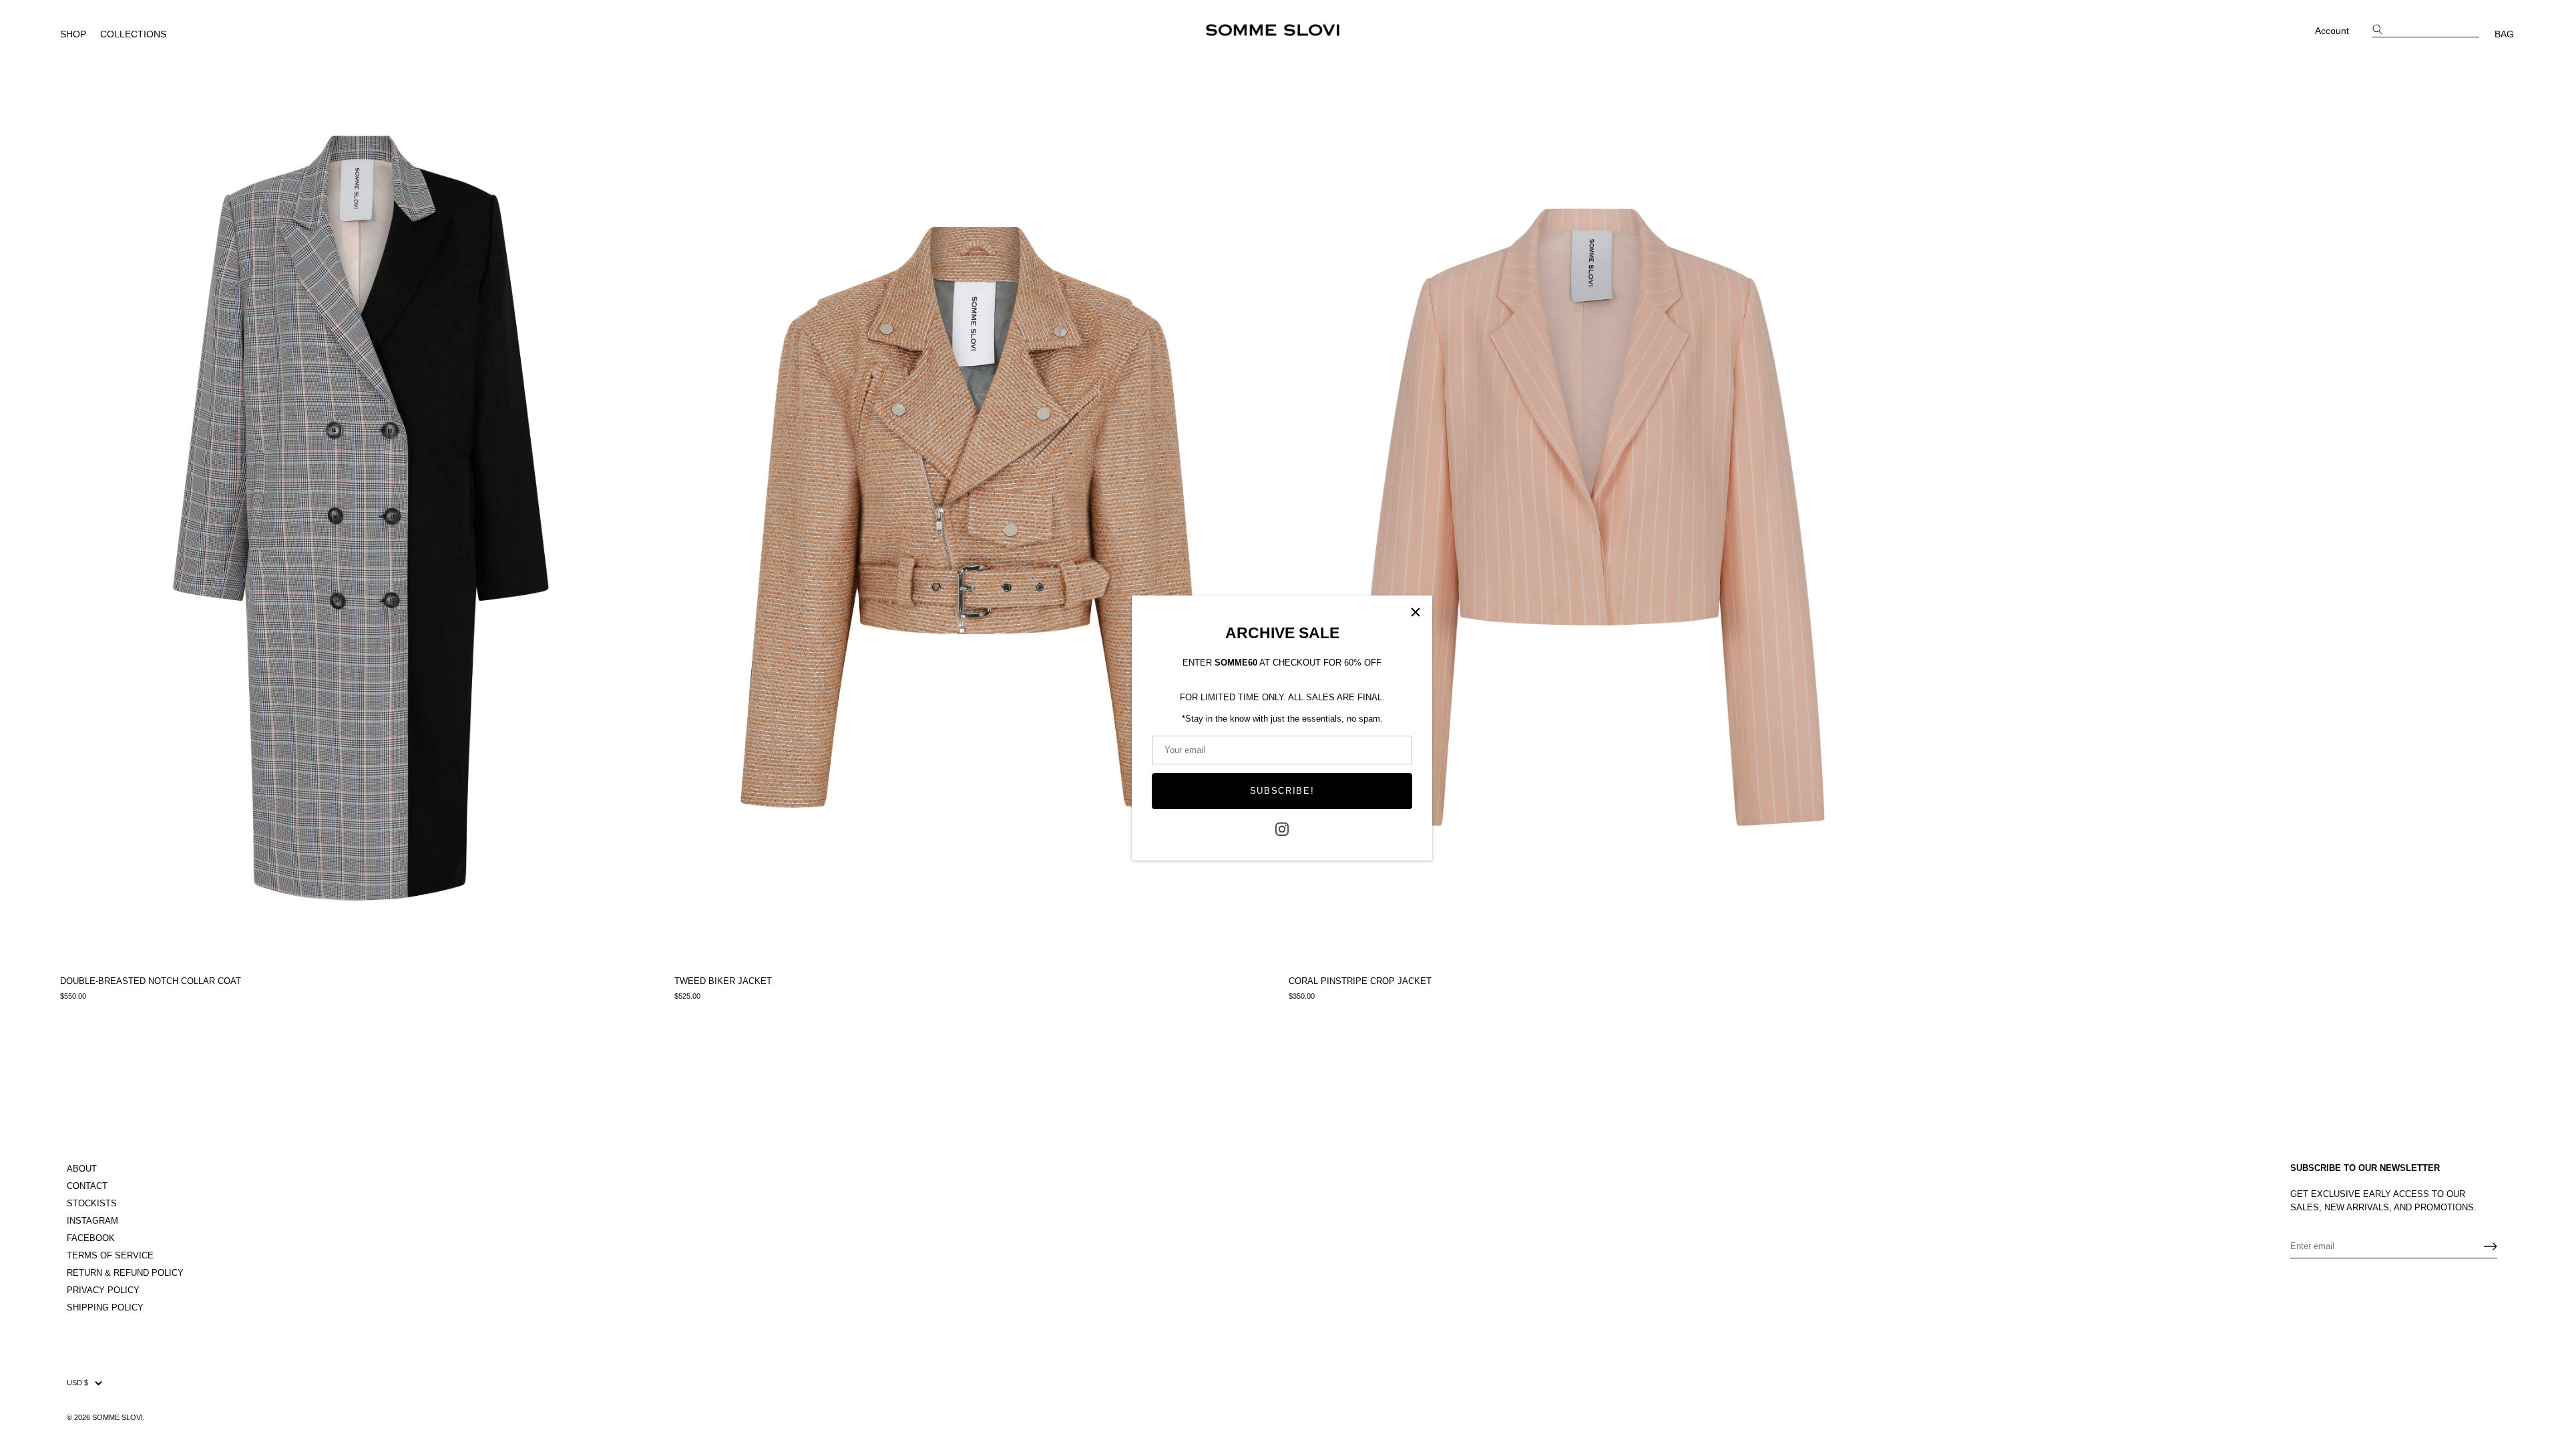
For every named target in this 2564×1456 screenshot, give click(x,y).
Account (2332, 31)
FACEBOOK (91, 1238)
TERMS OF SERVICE (110, 1255)
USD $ (77, 1383)
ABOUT (82, 1169)
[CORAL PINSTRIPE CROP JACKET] (1589, 517)
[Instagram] (1282, 829)
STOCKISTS (92, 1203)
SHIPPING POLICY (105, 1307)
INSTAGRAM (92, 1221)
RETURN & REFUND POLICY (125, 1273)
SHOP (73, 34)
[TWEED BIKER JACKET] (975, 517)
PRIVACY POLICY (103, 1290)
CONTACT (87, 1186)
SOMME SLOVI (118, 1417)
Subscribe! (1282, 791)
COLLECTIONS (133, 34)
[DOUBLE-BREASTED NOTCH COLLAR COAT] (361, 517)
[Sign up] (2491, 1246)
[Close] (1416, 612)
